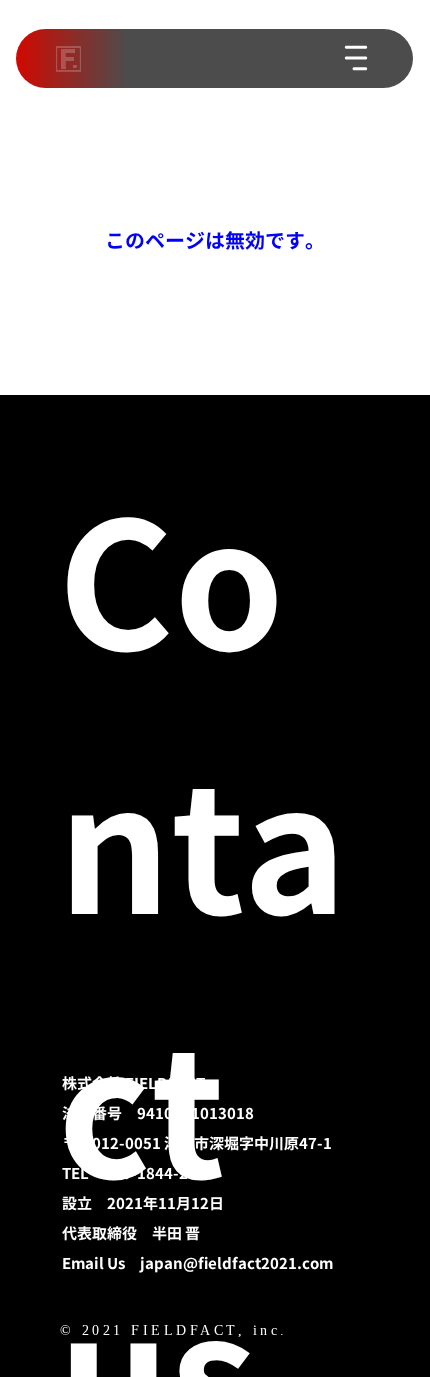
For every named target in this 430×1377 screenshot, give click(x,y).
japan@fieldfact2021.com (236, 1263)
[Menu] (357, 58)
